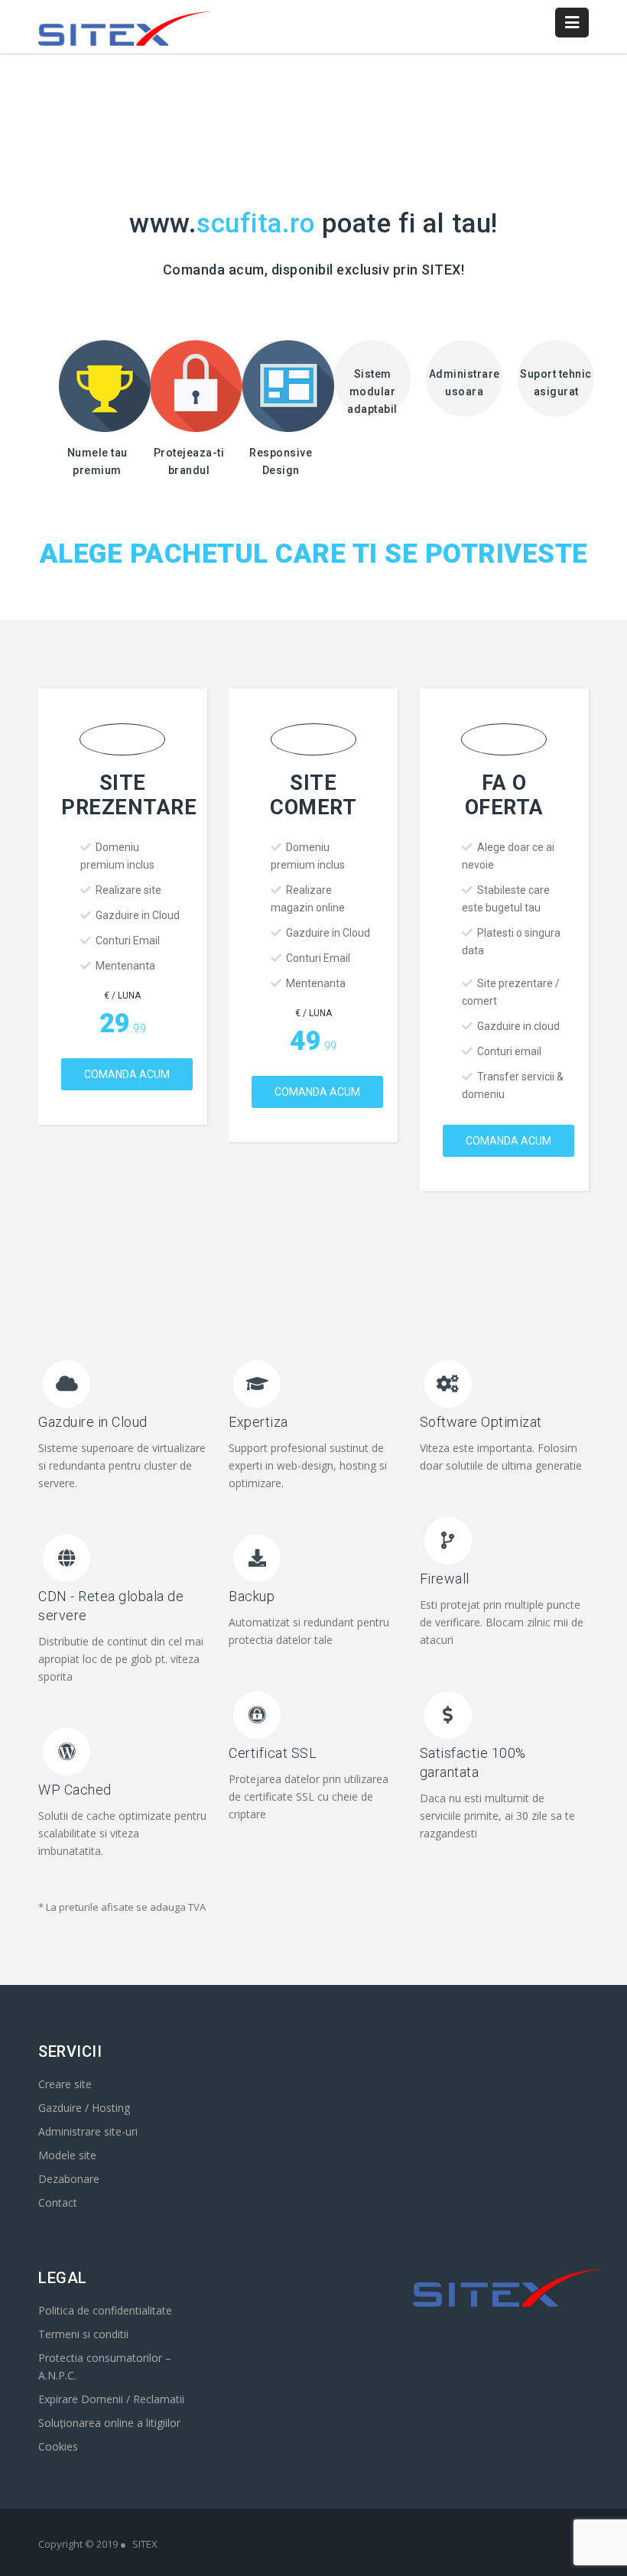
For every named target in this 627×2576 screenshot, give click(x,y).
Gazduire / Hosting (84, 2108)
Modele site (67, 2155)
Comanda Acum (127, 1074)
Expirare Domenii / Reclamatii (111, 2399)
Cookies (58, 2446)
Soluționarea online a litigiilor (109, 2423)
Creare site (65, 2084)
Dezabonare (69, 2179)
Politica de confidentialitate (105, 2310)
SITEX (145, 2544)
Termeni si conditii (83, 2334)
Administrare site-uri (88, 2131)
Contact (58, 2202)
